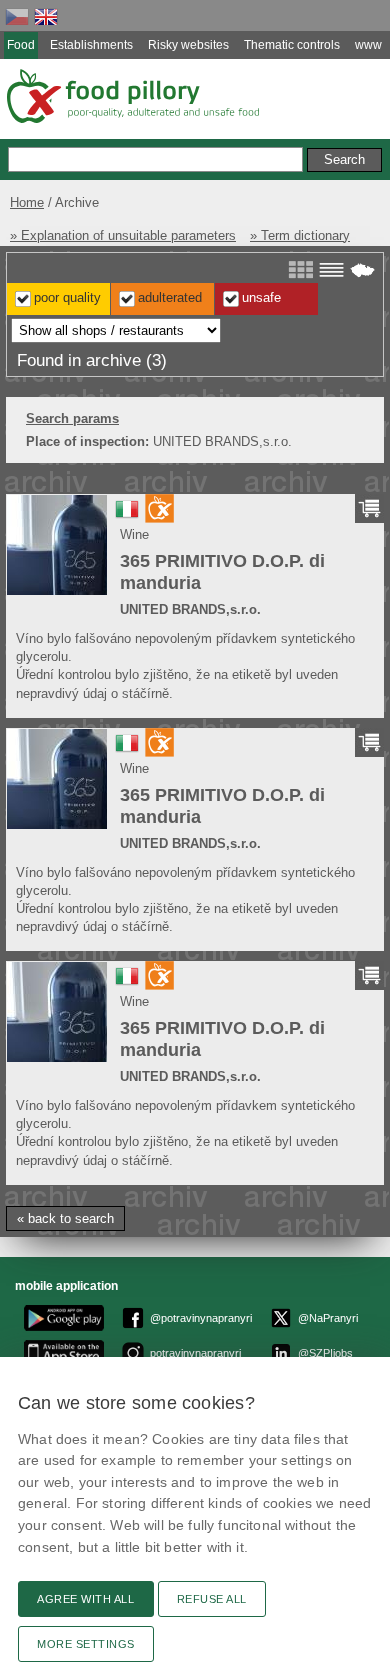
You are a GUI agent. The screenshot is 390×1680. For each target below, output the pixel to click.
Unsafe (261, 297)
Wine (134, 534)
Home (27, 202)
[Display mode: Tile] (300, 270)
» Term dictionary (300, 235)
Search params (72, 418)
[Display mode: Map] (362, 270)
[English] (46, 16)
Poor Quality (67, 297)
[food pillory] (131, 96)
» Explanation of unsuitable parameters (123, 235)
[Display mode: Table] (331, 270)
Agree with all (86, 1599)
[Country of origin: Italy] (127, 516)
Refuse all (212, 1599)
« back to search (65, 1218)
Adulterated (170, 297)
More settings (86, 1644)
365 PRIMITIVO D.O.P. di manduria (222, 572)
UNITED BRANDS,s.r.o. (190, 609)
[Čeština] (17, 16)
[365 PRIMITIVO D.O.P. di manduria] (57, 545)
